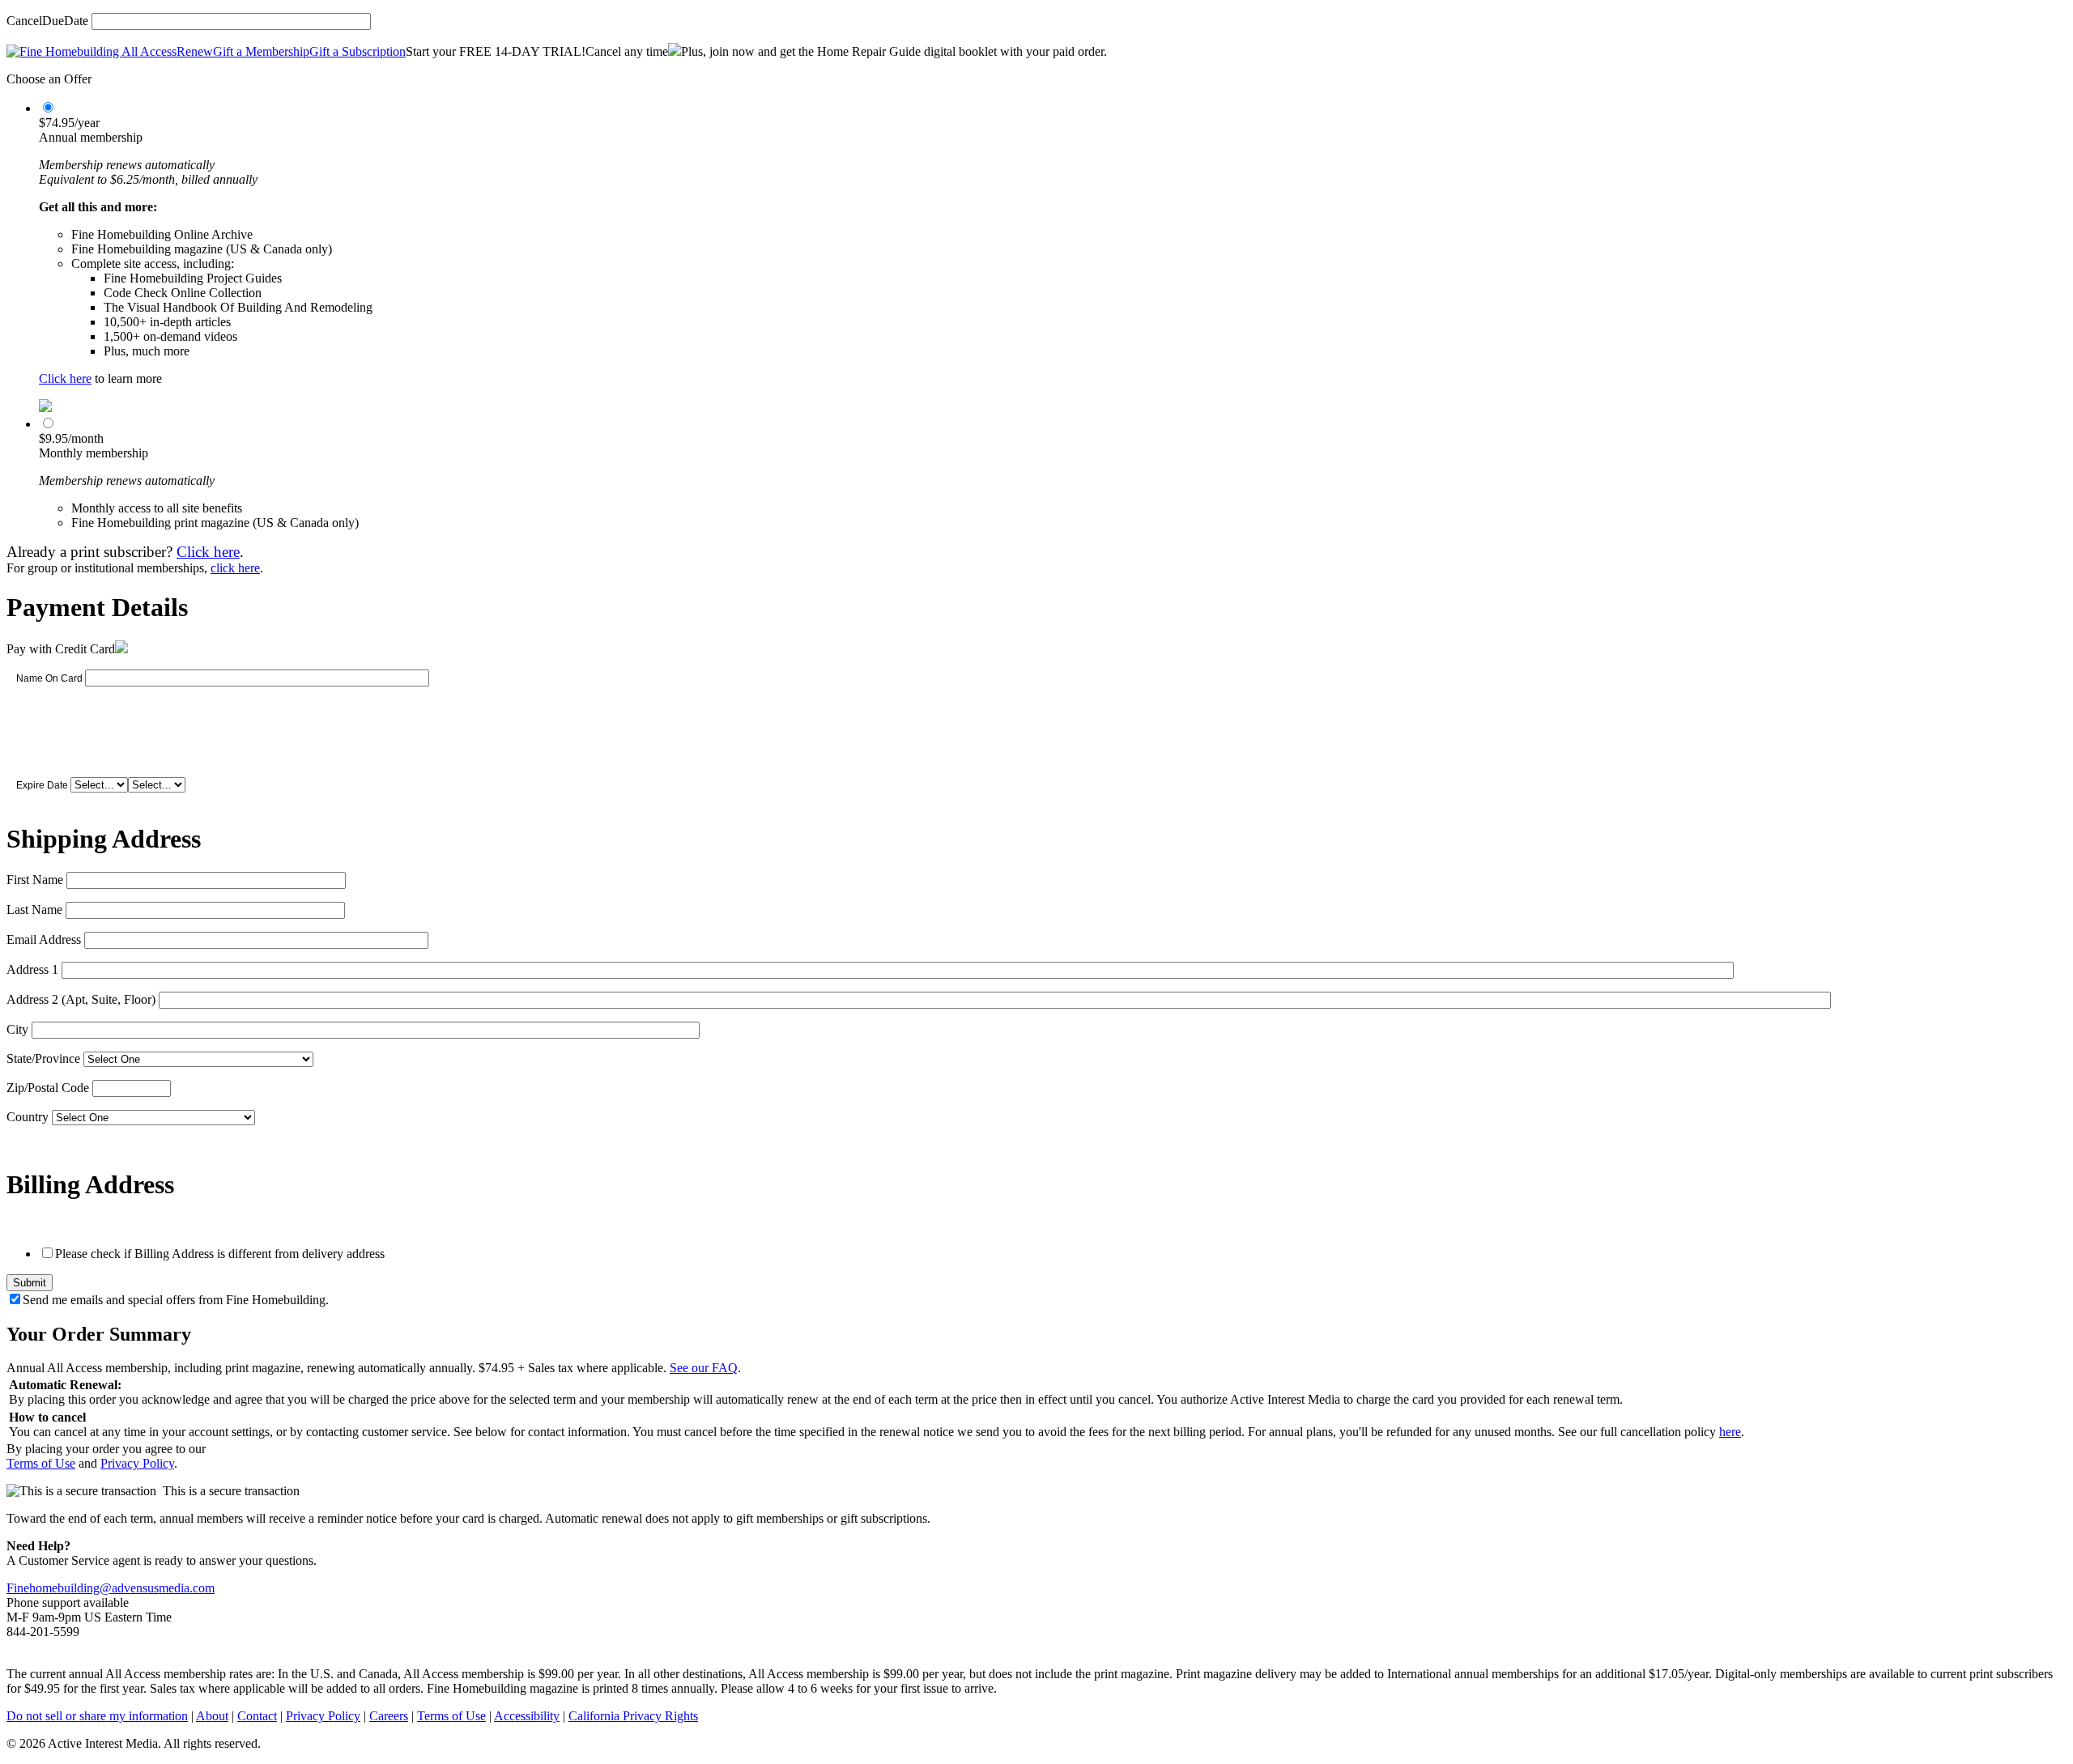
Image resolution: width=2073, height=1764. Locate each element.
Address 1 (32, 969)
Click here (65, 378)
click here (235, 568)
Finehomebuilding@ (59, 1588)
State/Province (43, 1058)
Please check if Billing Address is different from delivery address (220, 1254)
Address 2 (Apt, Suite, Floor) (81, 999)
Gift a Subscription (358, 51)
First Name (35, 880)
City (17, 1029)
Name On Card (49, 678)
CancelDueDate (47, 21)
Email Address (44, 939)
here (1730, 1432)
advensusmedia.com (163, 1588)
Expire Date (42, 785)
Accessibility (527, 1716)
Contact (257, 1716)
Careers (389, 1716)
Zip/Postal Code (48, 1088)
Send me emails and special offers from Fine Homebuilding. (176, 1300)
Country (28, 1117)
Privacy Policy (137, 1463)
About (212, 1716)
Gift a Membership (261, 51)
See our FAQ (704, 1368)
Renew (195, 51)
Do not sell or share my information (97, 1716)
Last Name (34, 910)
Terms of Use (41, 1463)
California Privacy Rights (633, 1716)
